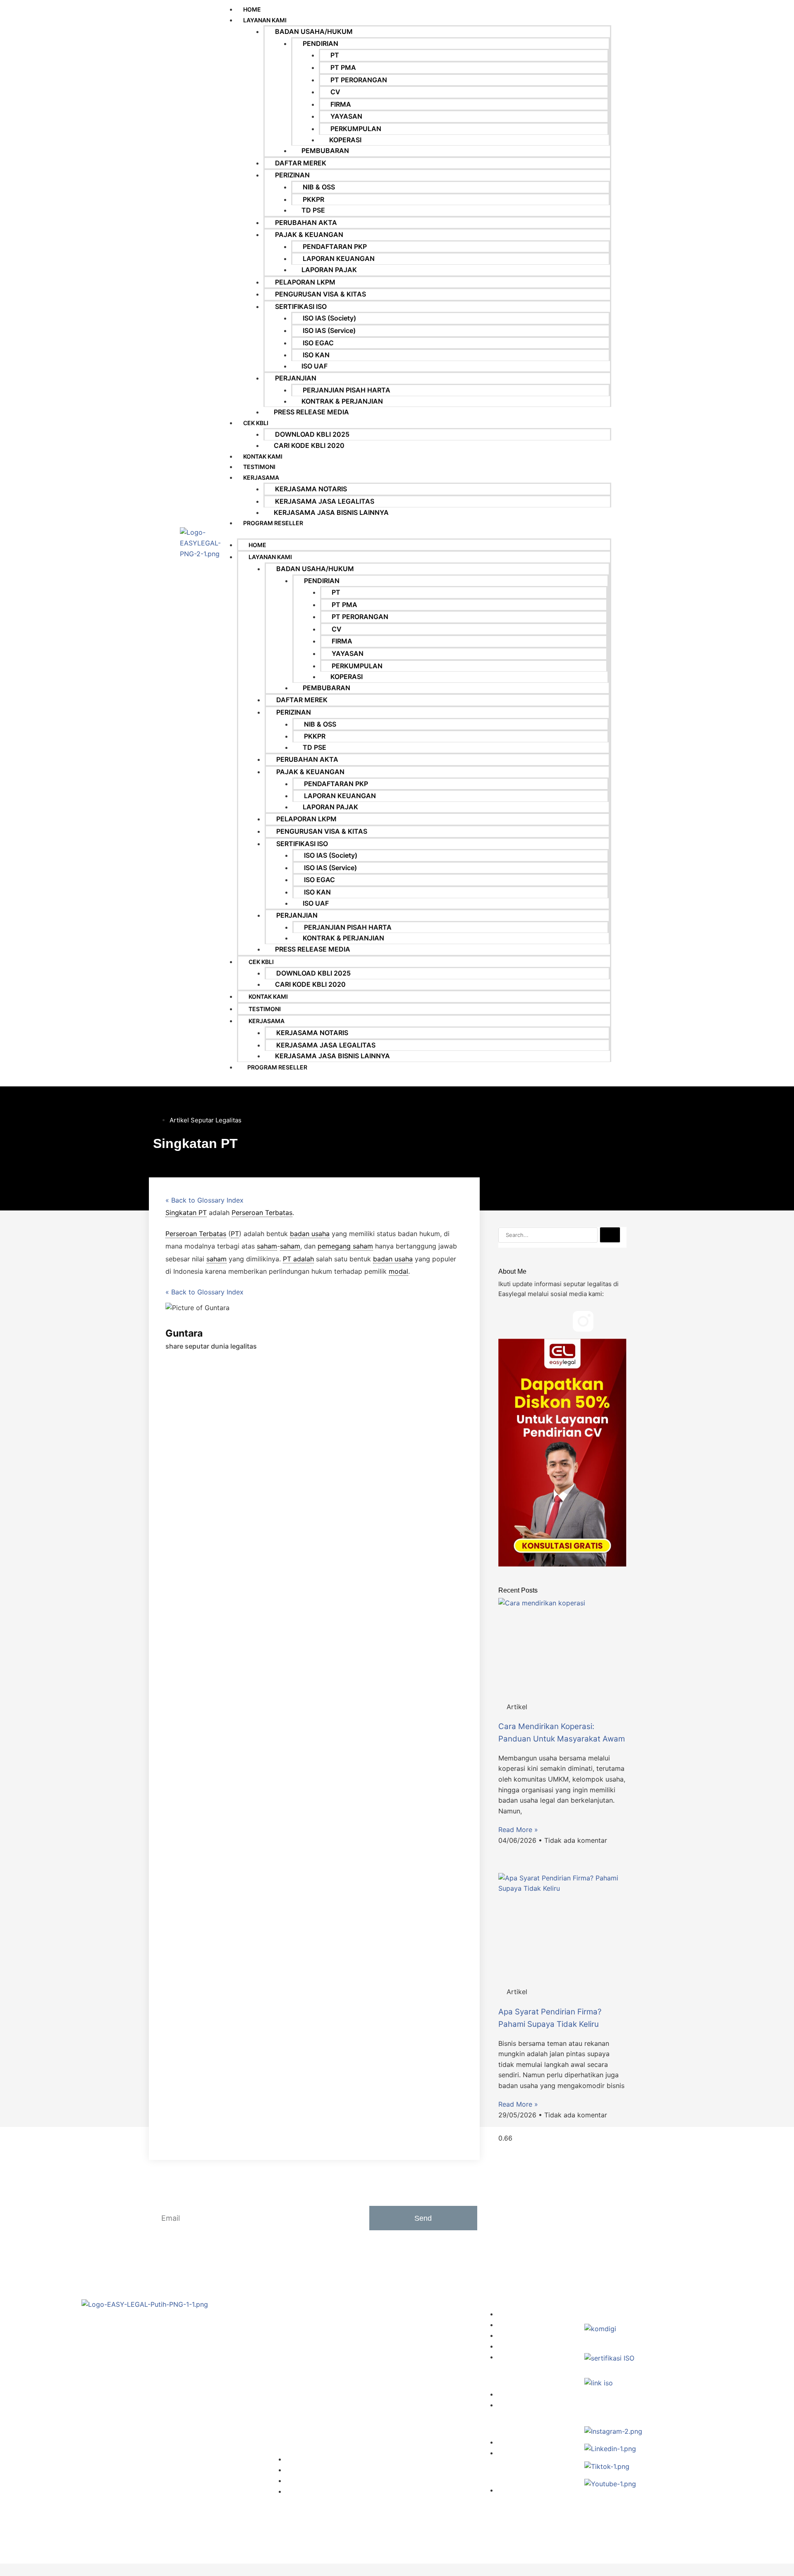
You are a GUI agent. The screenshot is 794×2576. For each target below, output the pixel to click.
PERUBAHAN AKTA (306, 222)
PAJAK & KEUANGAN (309, 234)
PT (335, 55)
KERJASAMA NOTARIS (311, 489)
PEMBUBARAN (325, 151)
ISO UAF (314, 366)
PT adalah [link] (298, 1259)
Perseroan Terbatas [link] (262, 1213)
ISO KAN (316, 355)
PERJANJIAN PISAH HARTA (347, 390)
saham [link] (267, 1246)
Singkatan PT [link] (186, 1213)
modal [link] (398, 1271)
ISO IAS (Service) (329, 330)
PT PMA (343, 67)
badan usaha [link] (310, 1234)
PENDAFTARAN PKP (335, 246)
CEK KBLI (256, 423)
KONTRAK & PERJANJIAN (342, 401)
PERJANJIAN (296, 378)
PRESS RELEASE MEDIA (311, 412)
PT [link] (235, 1234)
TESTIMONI (259, 467)
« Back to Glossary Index (204, 1200)
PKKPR (313, 199)
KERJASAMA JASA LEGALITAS (325, 501)
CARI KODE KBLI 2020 (309, 445)
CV (335, 92)
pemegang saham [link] (345, 1246)
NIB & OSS (319, 187)
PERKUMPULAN (356, 129)
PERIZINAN (292, 175)
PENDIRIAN (320, 43)
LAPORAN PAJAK (329, 270)
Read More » (518, 1830)
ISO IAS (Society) (329, 318)
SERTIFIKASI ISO (301, 306)
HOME (257, 545)
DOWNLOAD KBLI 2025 (312, 434)
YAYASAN (346, 116)
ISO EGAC (318, 343)
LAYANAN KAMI (265, 20)
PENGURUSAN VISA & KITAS (320, 294)
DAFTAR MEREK (301, 163)
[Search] (610, 1235)
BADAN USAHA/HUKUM (314, 31)
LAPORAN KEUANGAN (339, 258)
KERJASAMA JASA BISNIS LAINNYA (331, 512)
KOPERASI (345, 140)
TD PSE (313, 210)
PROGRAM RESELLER (273, 523)
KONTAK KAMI (263, 456)
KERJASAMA (261, 477)
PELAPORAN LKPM (305, 282)
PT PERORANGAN (359, 80)
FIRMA (341, 104)
